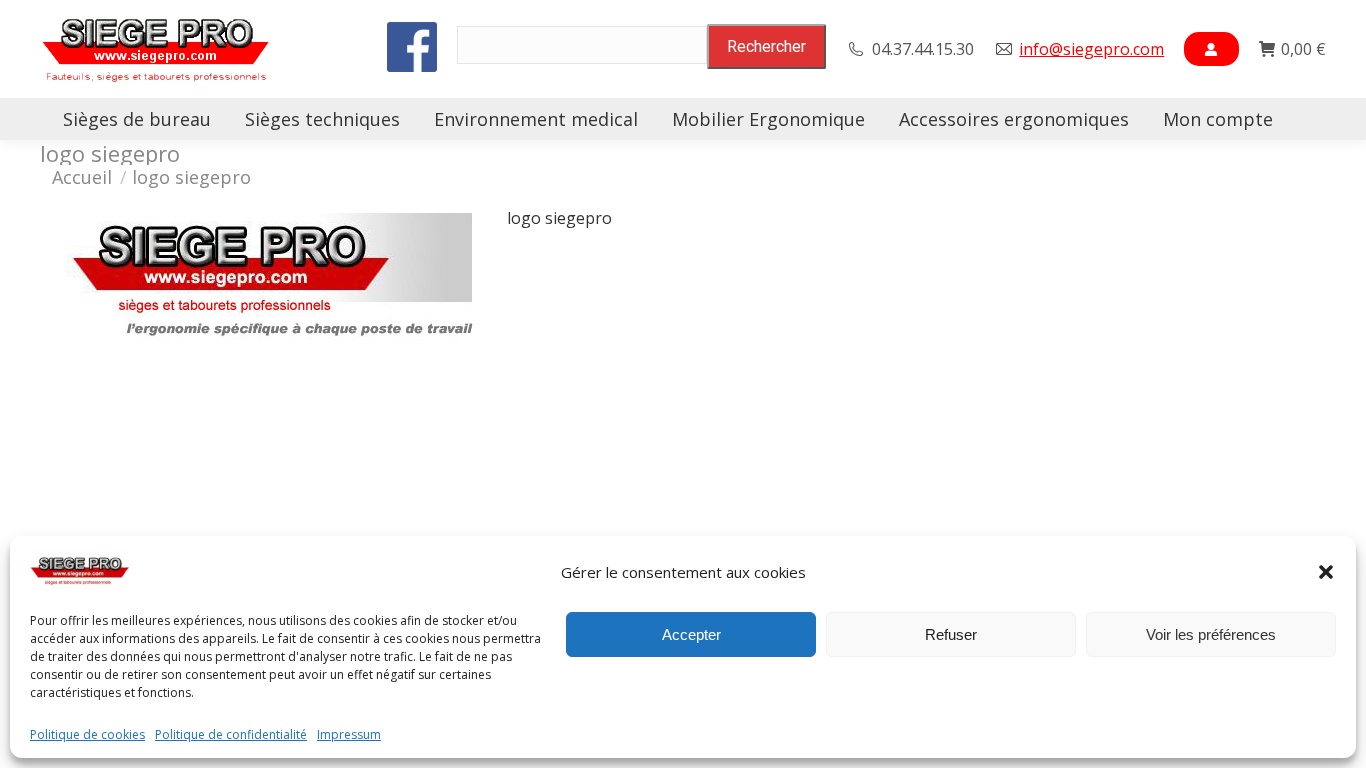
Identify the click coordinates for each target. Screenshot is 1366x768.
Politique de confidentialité (231, 735)
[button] (1326, 572)
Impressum (349, 735)
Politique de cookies (87, 735)
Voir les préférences (1211, 634)
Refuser (951, 634)
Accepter (691, 634)
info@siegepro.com (1091, 49)
